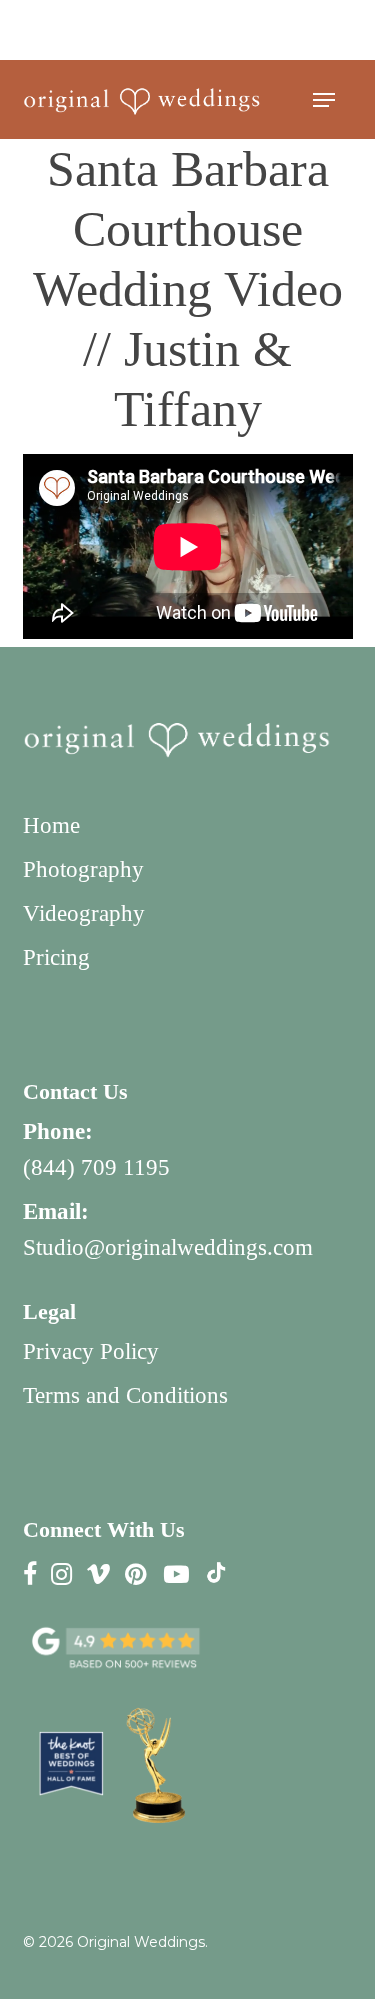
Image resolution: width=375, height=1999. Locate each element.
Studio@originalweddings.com (168, 1247)
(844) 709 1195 (96, 1167)
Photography (83, 869)
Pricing (56, 957)
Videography (84, 913)
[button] (324, 100)
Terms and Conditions (125, 1395)
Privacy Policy (91, 1351)
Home (51, 825)
